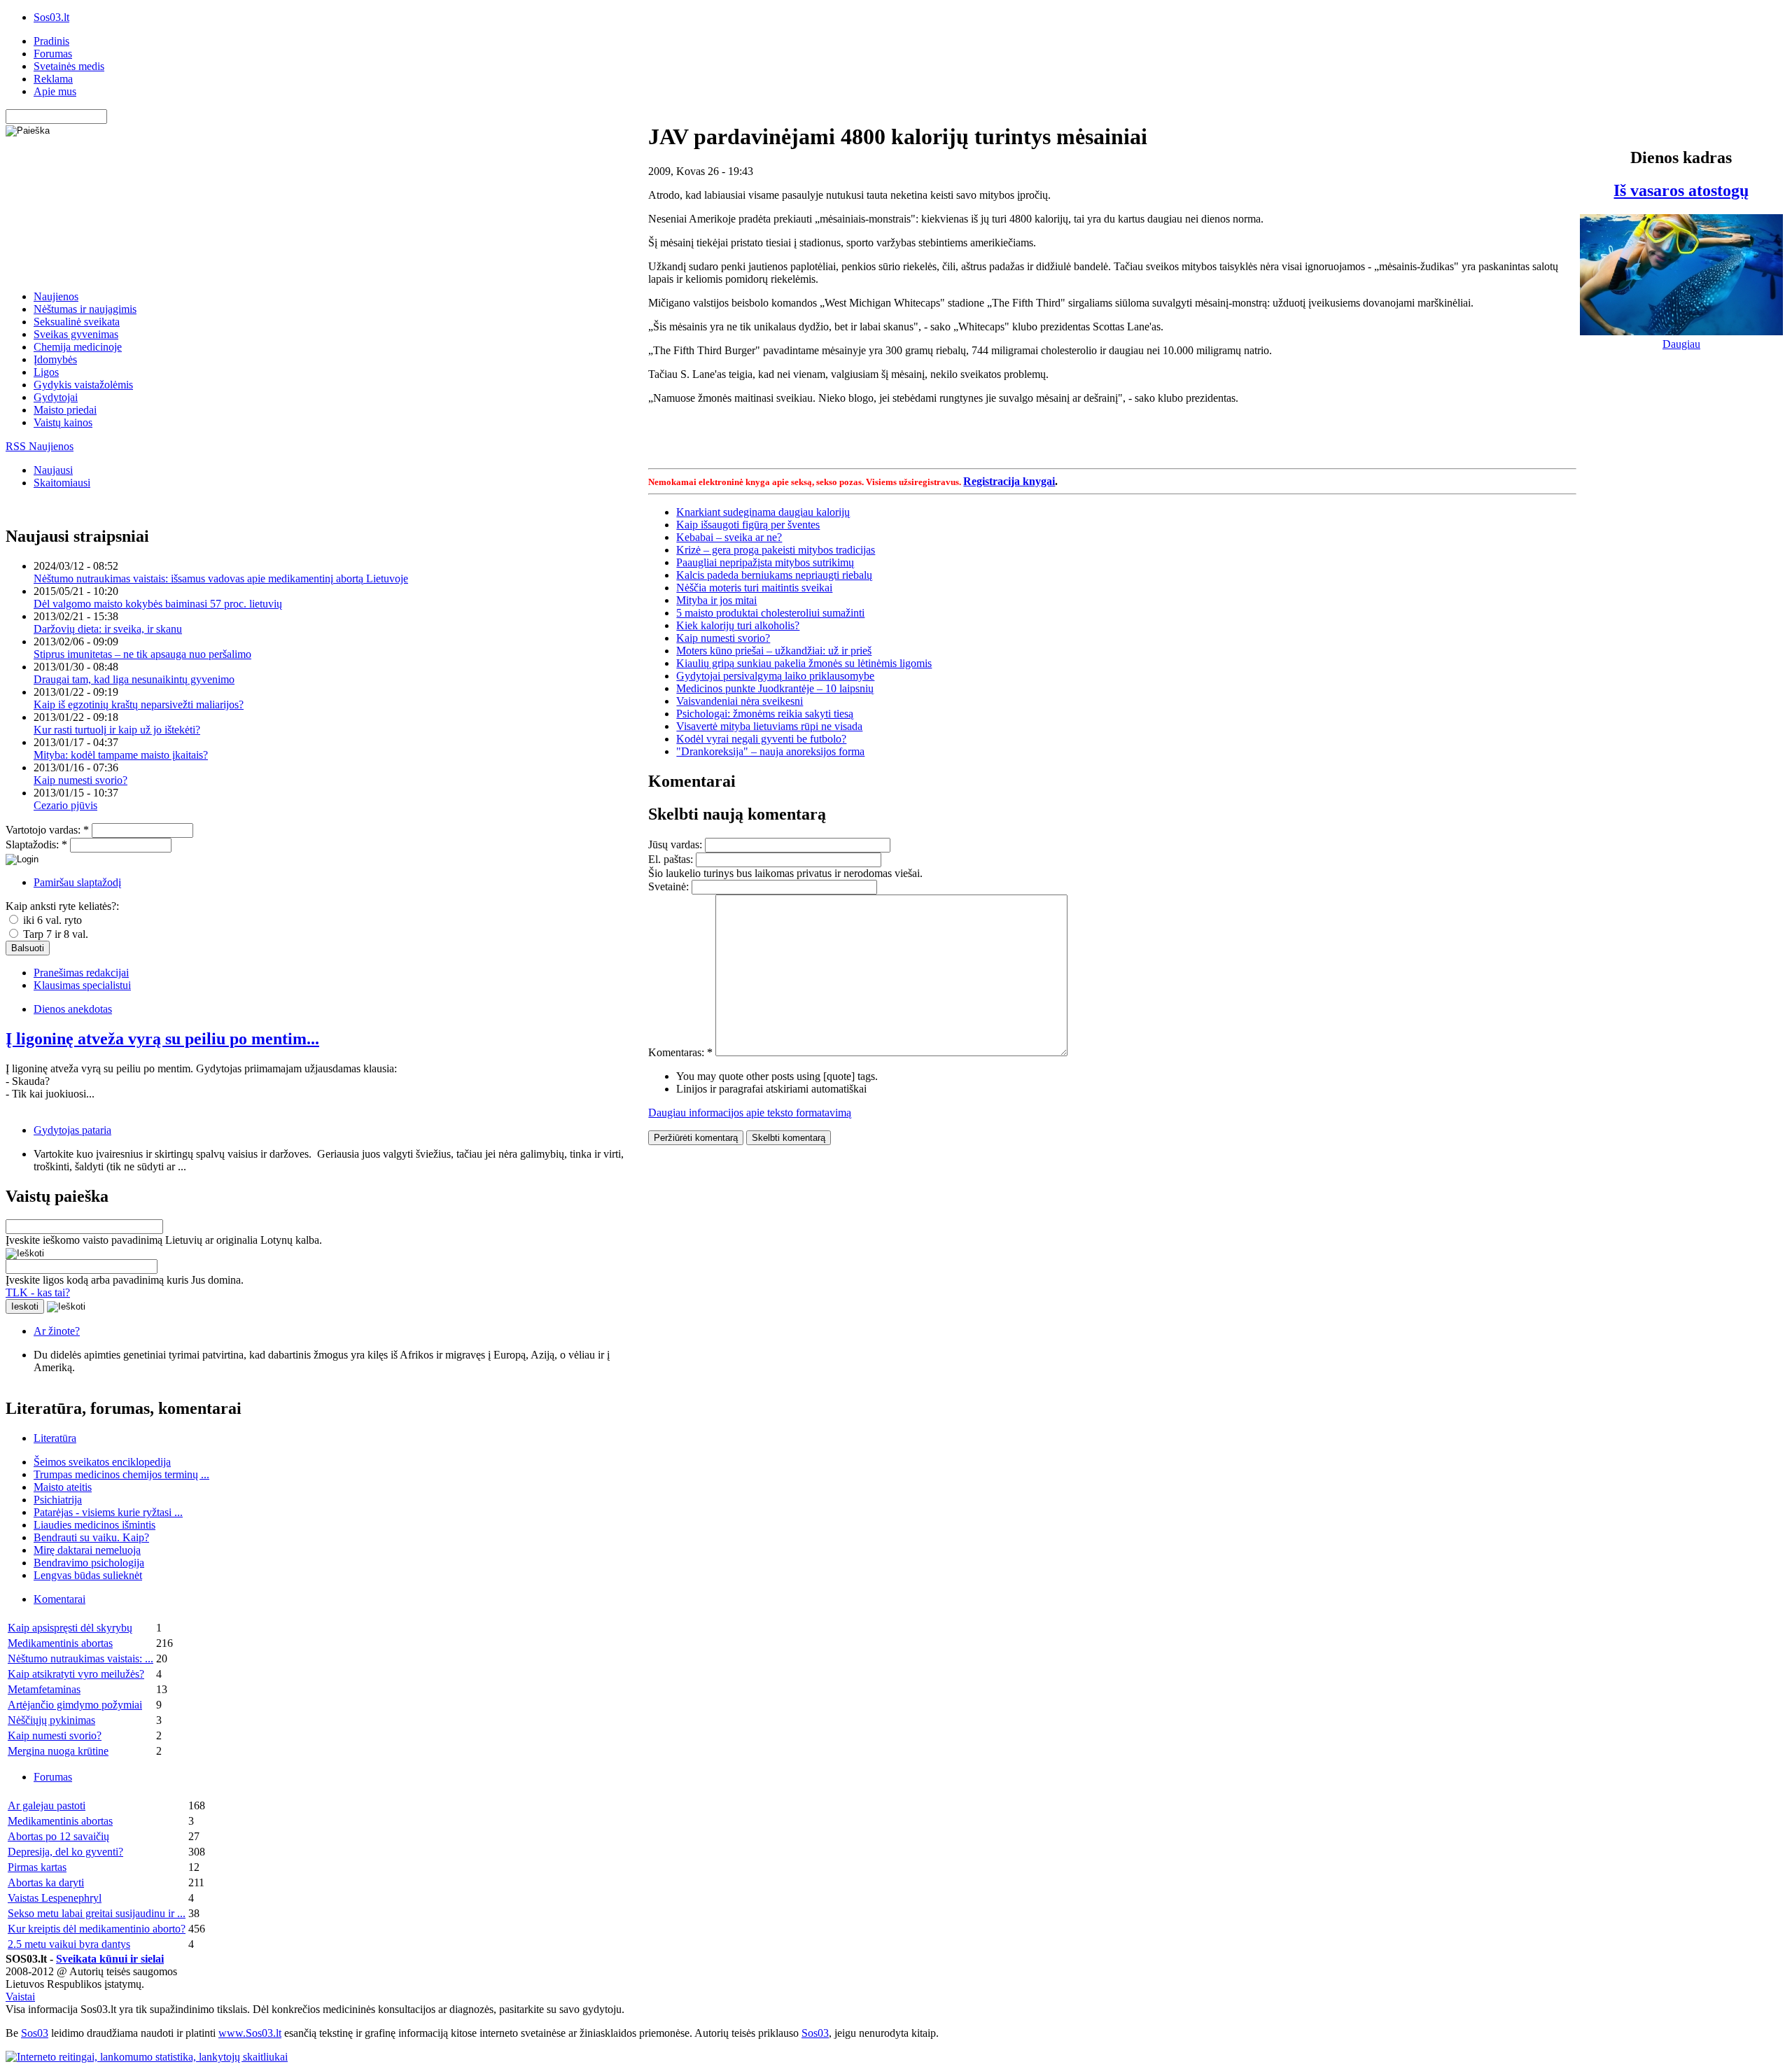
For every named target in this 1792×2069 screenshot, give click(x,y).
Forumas (53, 54)
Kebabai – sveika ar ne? (729, 537)
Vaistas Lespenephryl (55, 1898)
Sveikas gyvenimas (76, 334)
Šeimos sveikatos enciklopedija (102, 1462)
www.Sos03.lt (250, 2033)
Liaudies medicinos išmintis (94, 1525)
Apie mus (55, 91)
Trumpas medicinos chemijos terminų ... (121, 1474)
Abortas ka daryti (46, 1882)
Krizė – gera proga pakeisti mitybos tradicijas (776, 550)
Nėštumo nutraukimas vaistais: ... (80, 1658)
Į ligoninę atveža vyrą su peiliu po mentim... (162, 1039)
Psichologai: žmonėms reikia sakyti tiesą (765, 714)
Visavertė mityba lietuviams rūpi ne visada (769, 726)
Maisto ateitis (63, 1487)
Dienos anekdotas (73, 1009)
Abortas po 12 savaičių (58, 1836)
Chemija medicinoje (78, 347)
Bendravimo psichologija (89, 1563)
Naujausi (53, 470)
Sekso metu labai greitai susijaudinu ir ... (97, 1913)
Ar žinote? (57, 1331)
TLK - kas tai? (38, 1292)
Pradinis (51, 41)
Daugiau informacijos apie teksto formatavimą (750, 1113)
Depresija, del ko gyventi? (65, 1852)
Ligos (46, 372)
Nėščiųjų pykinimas (51, 1720)
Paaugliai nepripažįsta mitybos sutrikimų (765, 562)
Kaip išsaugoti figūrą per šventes (748, 525)
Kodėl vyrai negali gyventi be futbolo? (761, 739)
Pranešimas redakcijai (81, 973)
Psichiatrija (58, 1500)
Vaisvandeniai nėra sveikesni (740, 701)
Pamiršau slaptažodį (77, 882)
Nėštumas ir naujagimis (85, 309)
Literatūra (55, 1438)
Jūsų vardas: (677, 844)
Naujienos (56, 296)
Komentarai (59, 1599)
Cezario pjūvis (65, 805)
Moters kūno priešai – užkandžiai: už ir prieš (774, 651)
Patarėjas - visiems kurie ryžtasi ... (108, 1512)
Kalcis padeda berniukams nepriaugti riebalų (774, 575)
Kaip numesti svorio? (80, 780)
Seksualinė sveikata (77, 322)
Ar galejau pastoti (47, 1805)
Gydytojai (56, 397)
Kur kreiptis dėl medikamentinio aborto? (97, 1929)
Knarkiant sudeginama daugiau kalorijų (763, 512)
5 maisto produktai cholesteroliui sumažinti (770, 613)
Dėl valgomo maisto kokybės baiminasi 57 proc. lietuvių (158, 604)
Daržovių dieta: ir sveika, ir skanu (108, 629)
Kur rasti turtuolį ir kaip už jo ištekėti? (117, 730)
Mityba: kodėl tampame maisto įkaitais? (121, 755)
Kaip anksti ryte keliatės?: (62, 906)
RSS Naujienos (40, 446)
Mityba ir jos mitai (716, 600)
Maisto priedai (65, 410)
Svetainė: (670, 886)
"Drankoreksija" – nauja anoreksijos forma (770, 751)
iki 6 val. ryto (51, 920)
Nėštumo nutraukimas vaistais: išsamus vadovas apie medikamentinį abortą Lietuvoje (221, 578)
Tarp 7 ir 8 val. (54, 934)
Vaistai (20, 1997)
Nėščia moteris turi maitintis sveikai (754, 588)
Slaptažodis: (36, 844)
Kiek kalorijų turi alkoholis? (738, 625)
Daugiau (1681, 344)
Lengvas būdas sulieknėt (88, 1575)
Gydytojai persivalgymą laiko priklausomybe (775, 676)
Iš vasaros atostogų (1681, 190)
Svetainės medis (69, 66)
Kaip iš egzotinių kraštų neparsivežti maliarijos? (139, 704)
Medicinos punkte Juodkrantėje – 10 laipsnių (775, 688)
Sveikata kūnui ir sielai (110, 1959)
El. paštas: (672, 859)
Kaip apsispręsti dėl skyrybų (70, 1628)
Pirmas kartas (37, 1867)
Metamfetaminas (44, 1689)
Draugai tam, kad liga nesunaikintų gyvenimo (134, 679)
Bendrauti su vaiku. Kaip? (91, 1537)
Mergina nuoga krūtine (58, 1751)
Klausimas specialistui (82, 985)
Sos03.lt (51, 17)
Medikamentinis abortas (60, 1643)
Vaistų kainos (63, 422)
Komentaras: (680, 1052)
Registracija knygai (1009, 481)
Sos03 (35, 2033)
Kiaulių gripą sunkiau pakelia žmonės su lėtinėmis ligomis (804, 663)
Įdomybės (55, 359)
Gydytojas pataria (72, 1130)
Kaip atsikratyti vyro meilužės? (76, 1674)
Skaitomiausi (62, 483)
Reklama (53, 79)
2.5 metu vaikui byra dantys (69, 1944)
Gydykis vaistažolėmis (83, 385)
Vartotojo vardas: (47, 830)
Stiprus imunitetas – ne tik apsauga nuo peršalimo (142, 654)
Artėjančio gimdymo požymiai (75, 1705)
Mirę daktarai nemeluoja (87, 1550)
